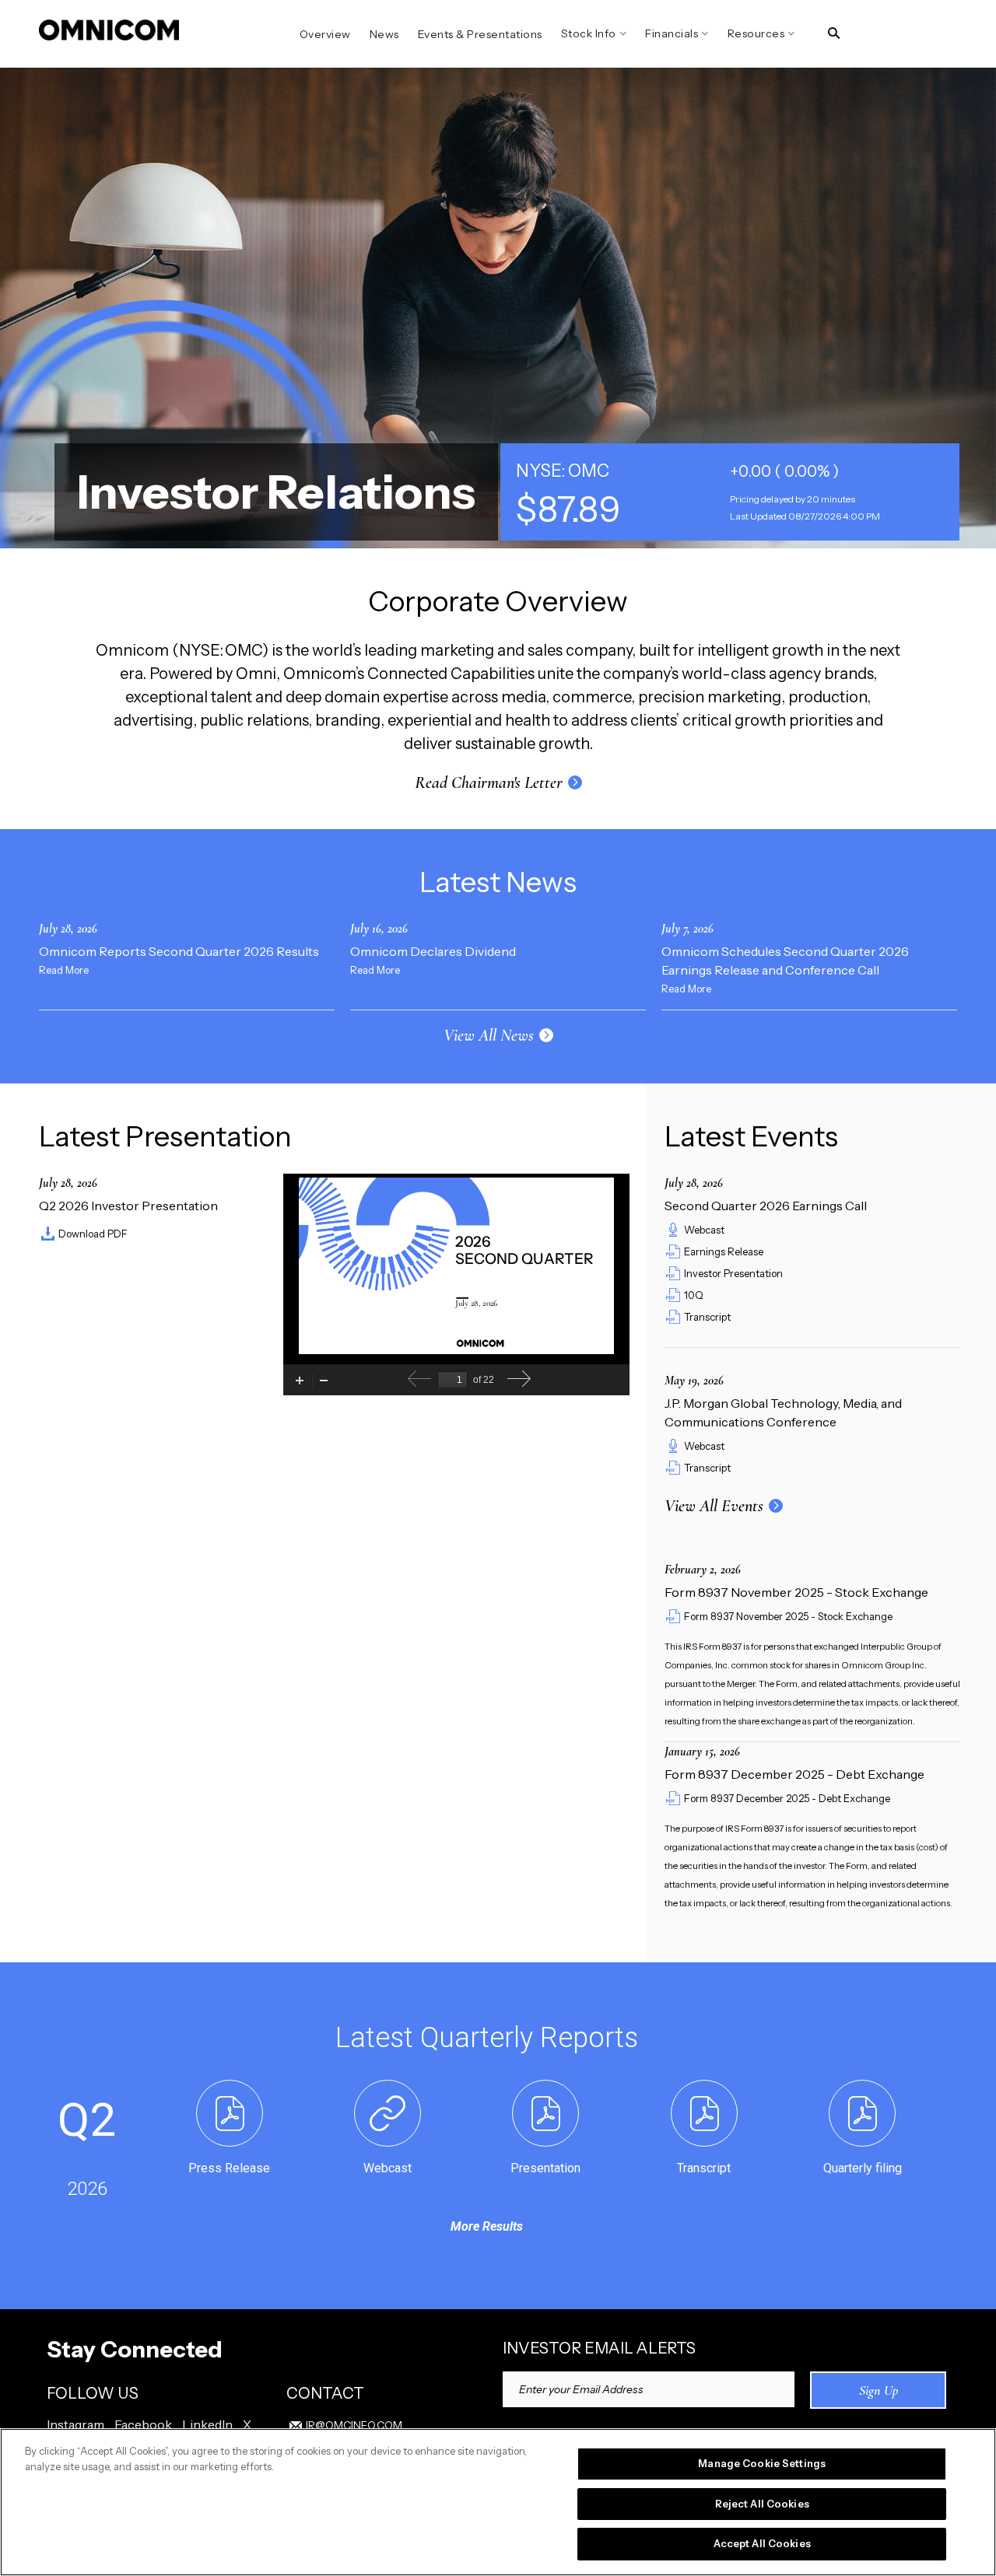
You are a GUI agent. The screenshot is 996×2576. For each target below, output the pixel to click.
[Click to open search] (834, 34)
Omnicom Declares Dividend (433, 951)
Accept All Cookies (762, 2543)
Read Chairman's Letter (489, 782)
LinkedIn (207, 2424)
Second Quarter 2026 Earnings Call (766, 1206)
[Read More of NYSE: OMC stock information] (730, 492)
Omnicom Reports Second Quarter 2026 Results (179, 951)
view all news (489, 1035)
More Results (487, 2226)
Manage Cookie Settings (762, 2463)
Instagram (75, 2424)
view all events (714, 1506)
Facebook (143, 2424)
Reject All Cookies (762, 2504)
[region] (498, 2502)
